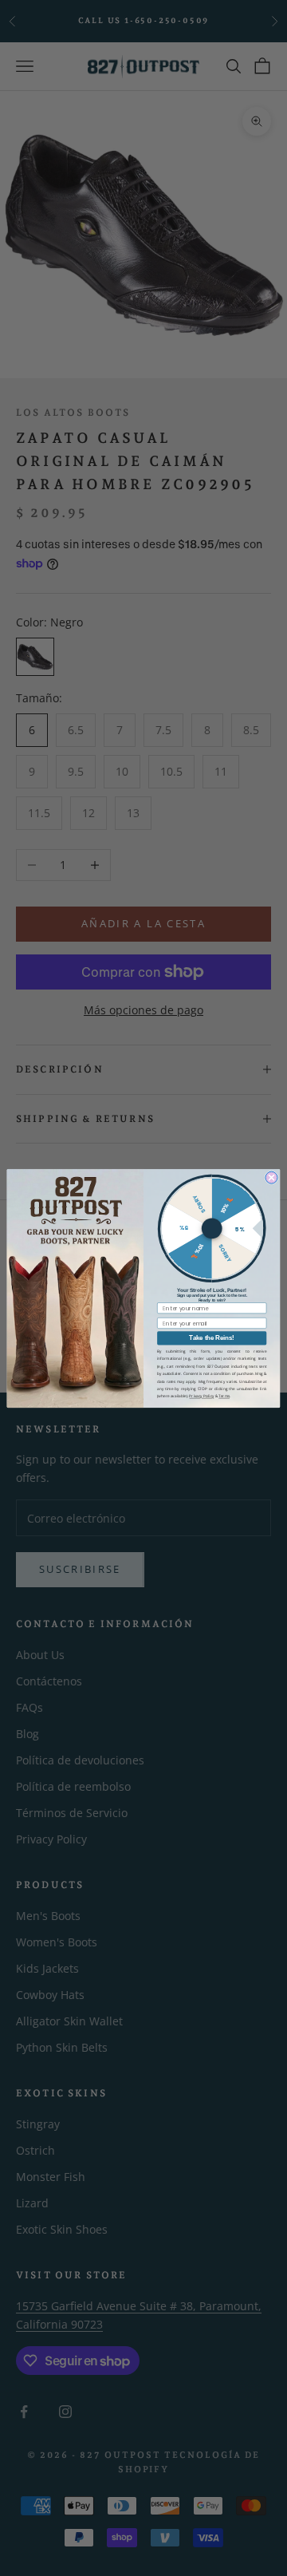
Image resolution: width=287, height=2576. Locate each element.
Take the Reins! (212, 1338)
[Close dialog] (271, 1177)
